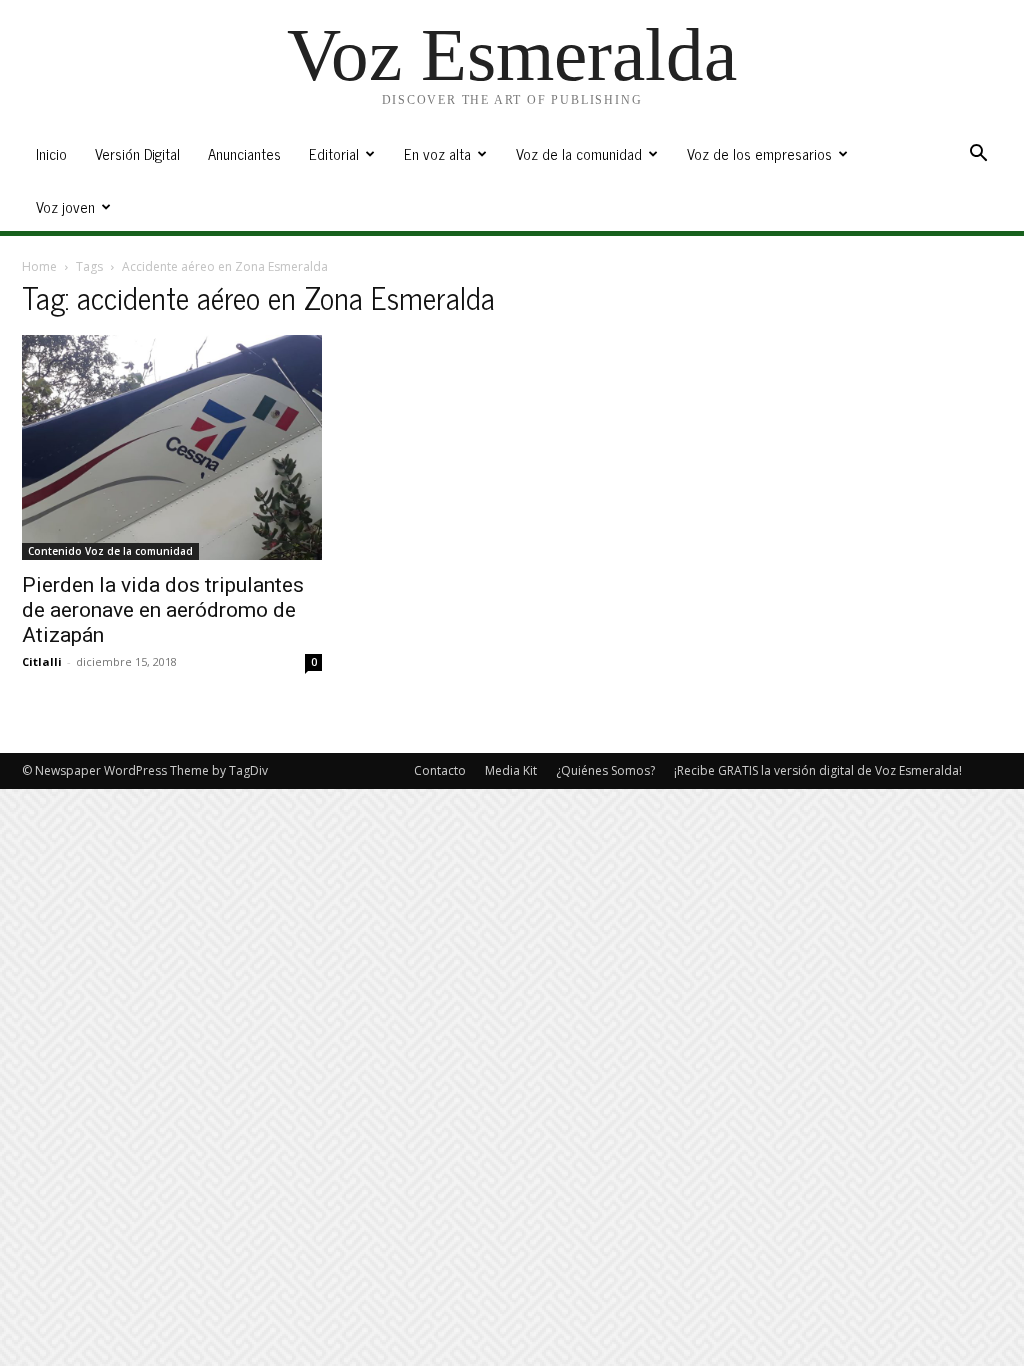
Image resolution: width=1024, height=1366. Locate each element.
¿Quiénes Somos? (605, 770)
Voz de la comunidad (579, 153)
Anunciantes (244, 153)
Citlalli (42, 661)
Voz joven (65, 206)
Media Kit (511, 770)
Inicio (51, 153)
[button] (978, 155)
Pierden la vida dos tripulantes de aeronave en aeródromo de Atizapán (163, 610)
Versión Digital (137, 153)
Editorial (334, 153)
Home (39, 266)
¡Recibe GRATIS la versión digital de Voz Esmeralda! (818, 770)
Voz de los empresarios (759, 153)
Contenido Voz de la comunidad (110, 551)
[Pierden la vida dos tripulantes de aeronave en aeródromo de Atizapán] (172, 447)
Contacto (440, 770)
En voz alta (437, 153)
